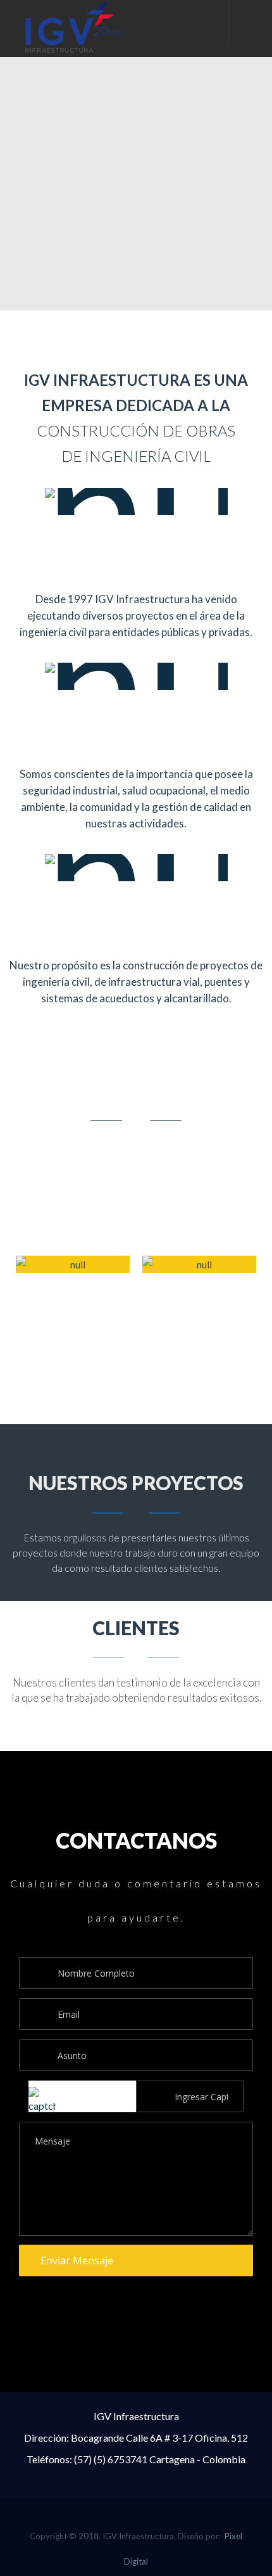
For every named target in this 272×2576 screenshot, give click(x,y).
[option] (73, 1311)
